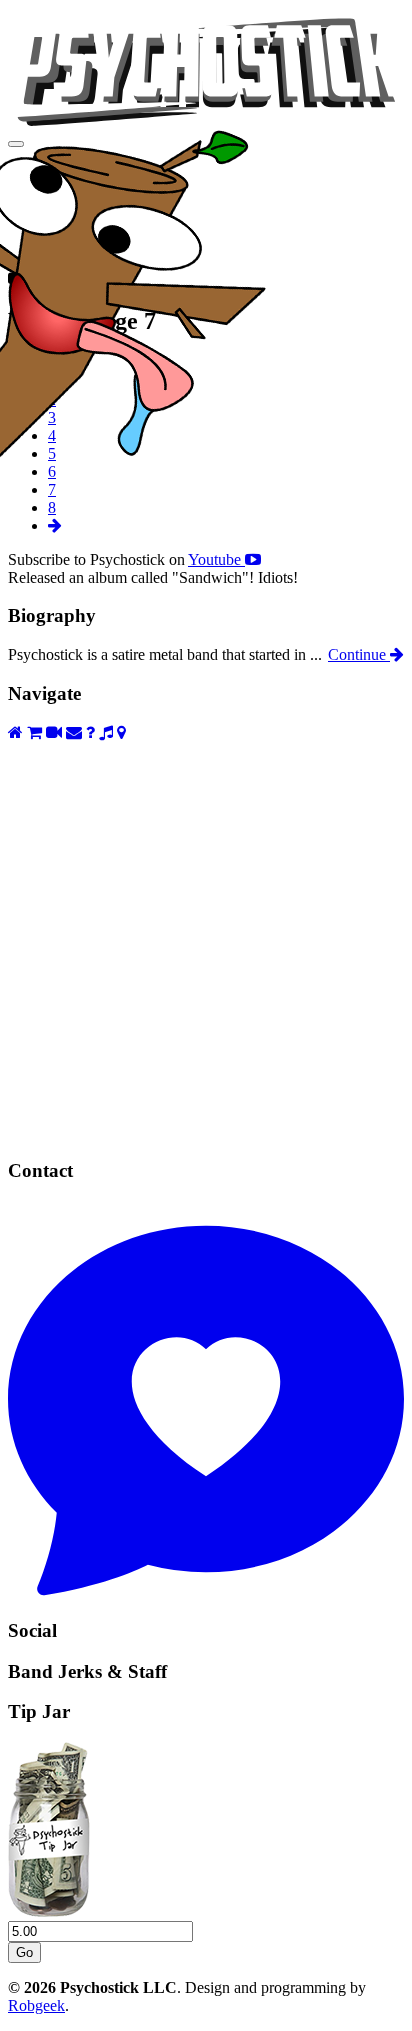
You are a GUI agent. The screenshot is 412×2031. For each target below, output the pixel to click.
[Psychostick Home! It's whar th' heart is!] (15, 732)
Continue (359, 654)
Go (24, 1952)
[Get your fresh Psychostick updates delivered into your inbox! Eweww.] (74, 732)
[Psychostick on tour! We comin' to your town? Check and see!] (121, 732)
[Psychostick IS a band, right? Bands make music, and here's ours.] (106, 732)
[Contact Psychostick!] (206, 1591)
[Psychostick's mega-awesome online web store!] (34, 732)
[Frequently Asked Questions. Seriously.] (90, 732)
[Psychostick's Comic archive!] (206, 1132)
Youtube (216, 559)
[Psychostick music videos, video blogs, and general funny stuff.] (54, 732)
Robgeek (36, 2005)
